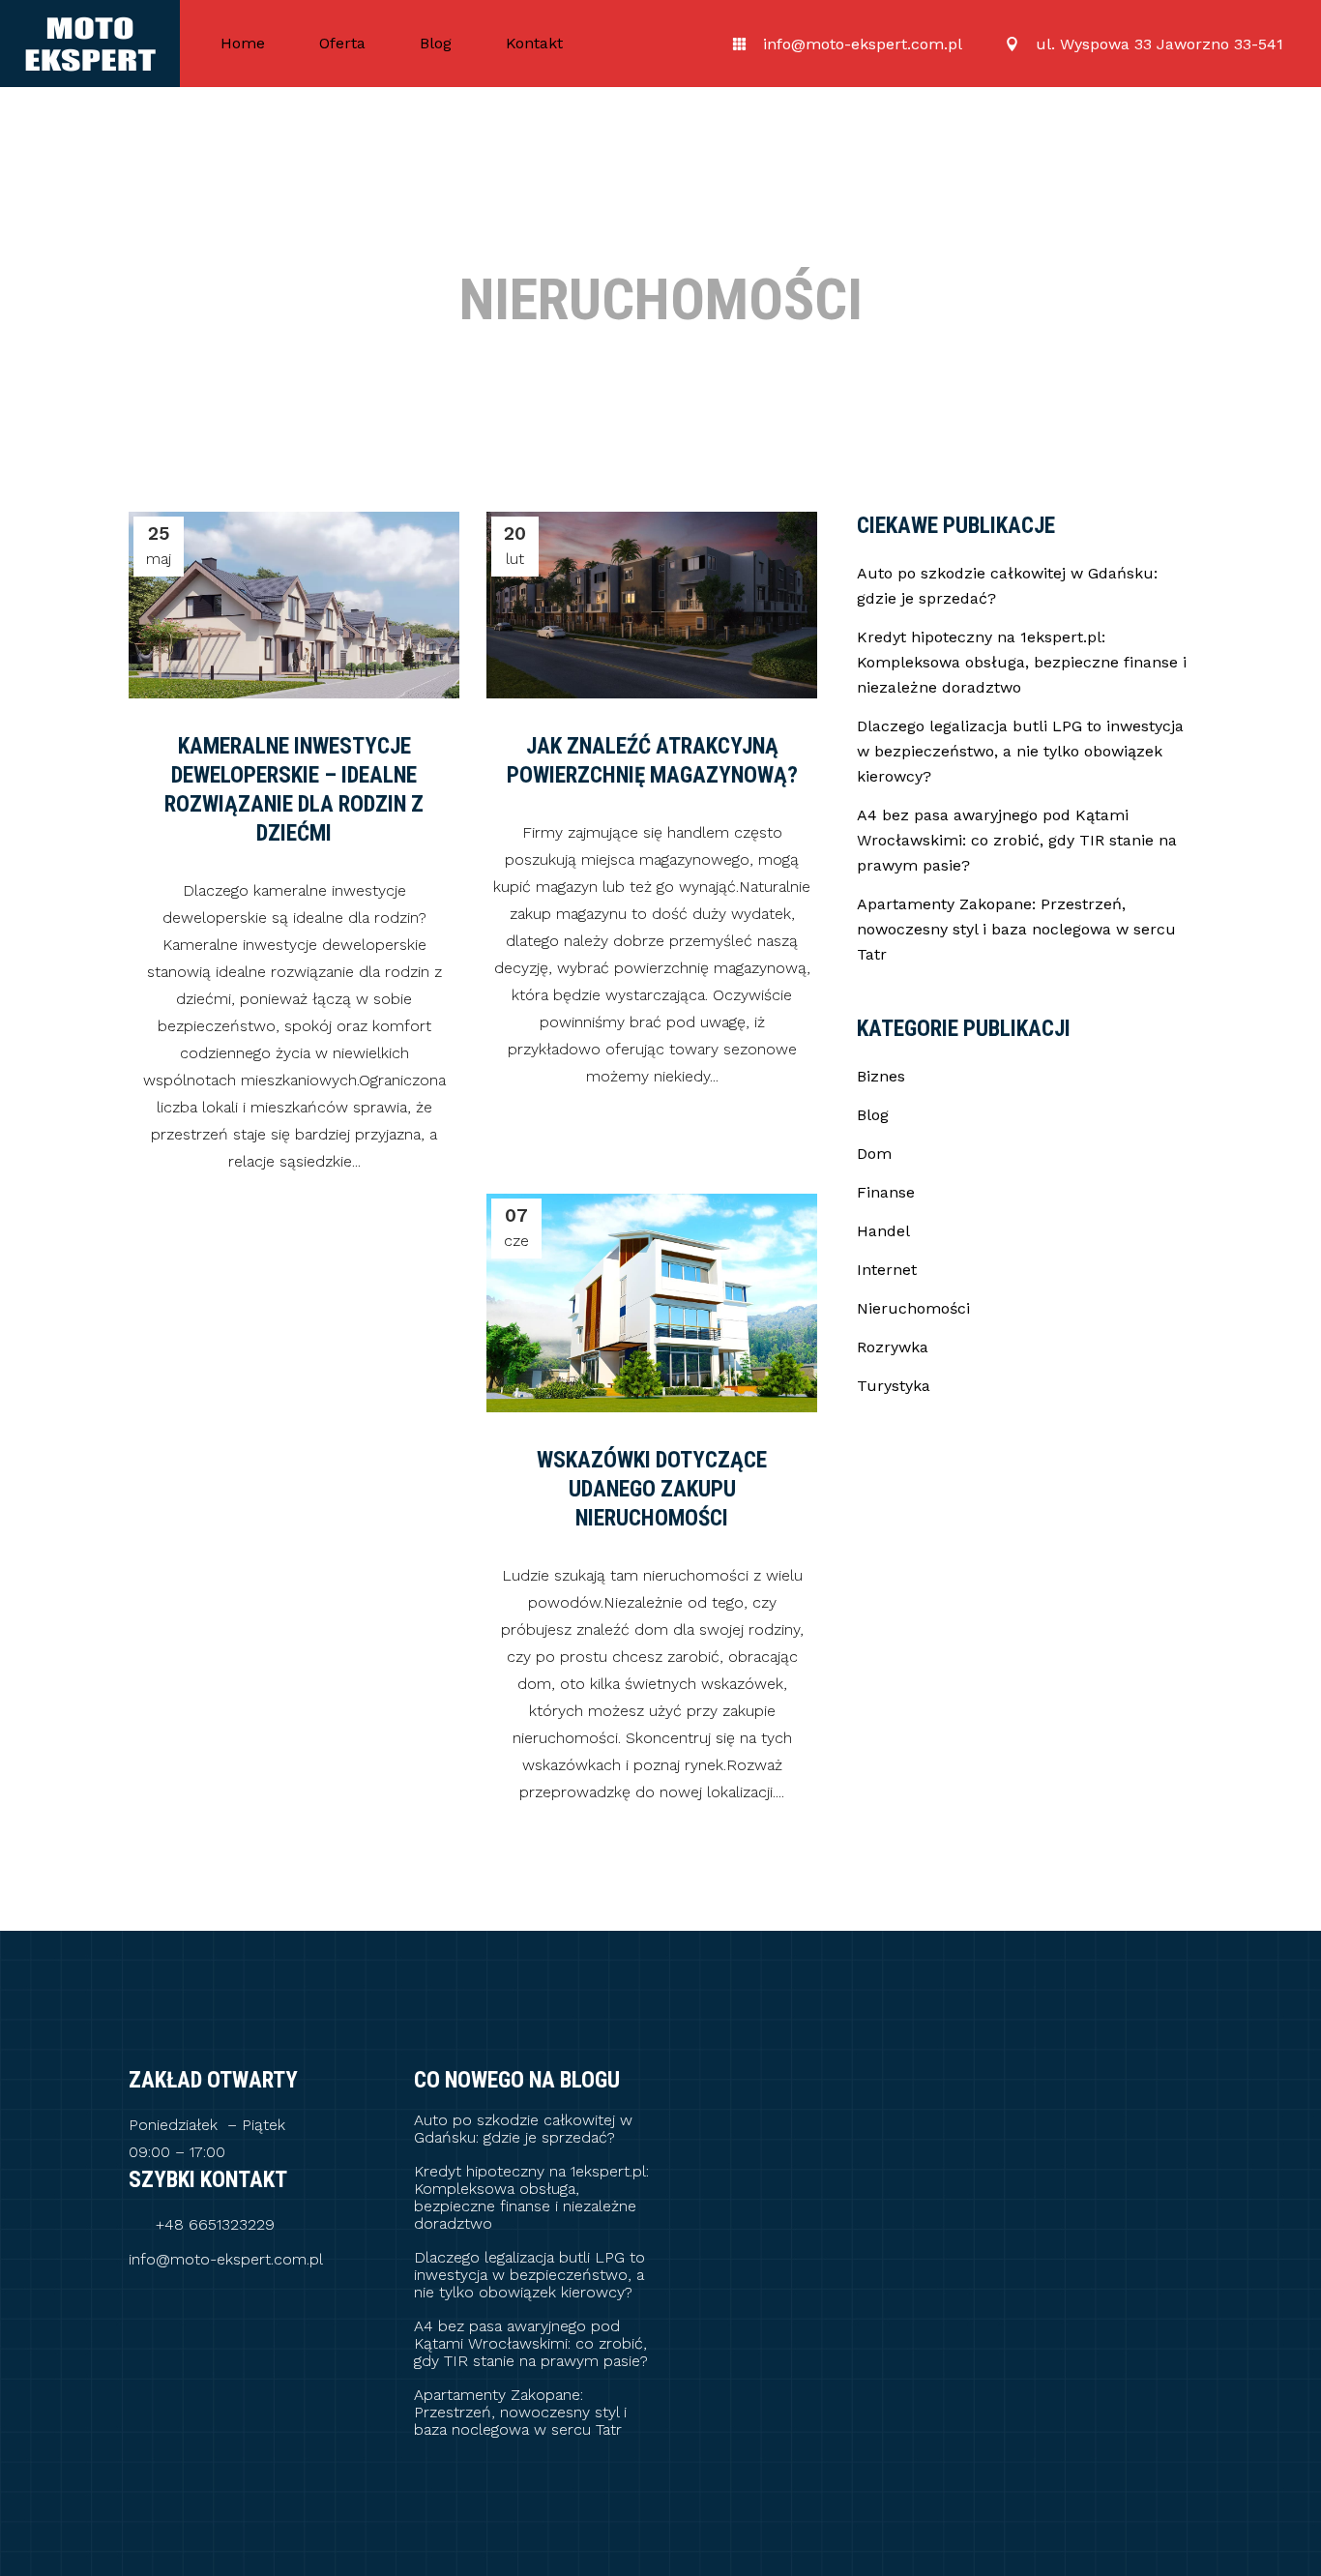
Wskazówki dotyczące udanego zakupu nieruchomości (652, 1489)
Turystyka (894, 1386)
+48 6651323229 (215, 2225)
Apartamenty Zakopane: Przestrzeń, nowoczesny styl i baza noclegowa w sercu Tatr (1016, 929)
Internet (887, 1270)
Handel (883, 1231)
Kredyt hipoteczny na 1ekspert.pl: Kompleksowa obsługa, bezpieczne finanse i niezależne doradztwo (1022, 662)
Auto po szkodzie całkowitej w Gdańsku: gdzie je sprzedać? (523, 2129)
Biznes (881, 1076)
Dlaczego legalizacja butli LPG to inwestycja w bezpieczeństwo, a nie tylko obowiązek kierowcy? (1020, 751)
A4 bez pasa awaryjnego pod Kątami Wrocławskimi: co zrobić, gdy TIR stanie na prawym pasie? (1017, 840)
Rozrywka (893, 1347)
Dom (874, 1154)
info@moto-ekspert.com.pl (226, 2260)
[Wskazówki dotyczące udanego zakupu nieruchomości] (652, 1303)
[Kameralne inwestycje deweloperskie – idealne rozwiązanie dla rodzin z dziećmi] (294, 605)
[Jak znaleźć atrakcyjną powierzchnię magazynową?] (652, 605)
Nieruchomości (913, 1308)
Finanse (886, 1192)
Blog (873, 1115)
